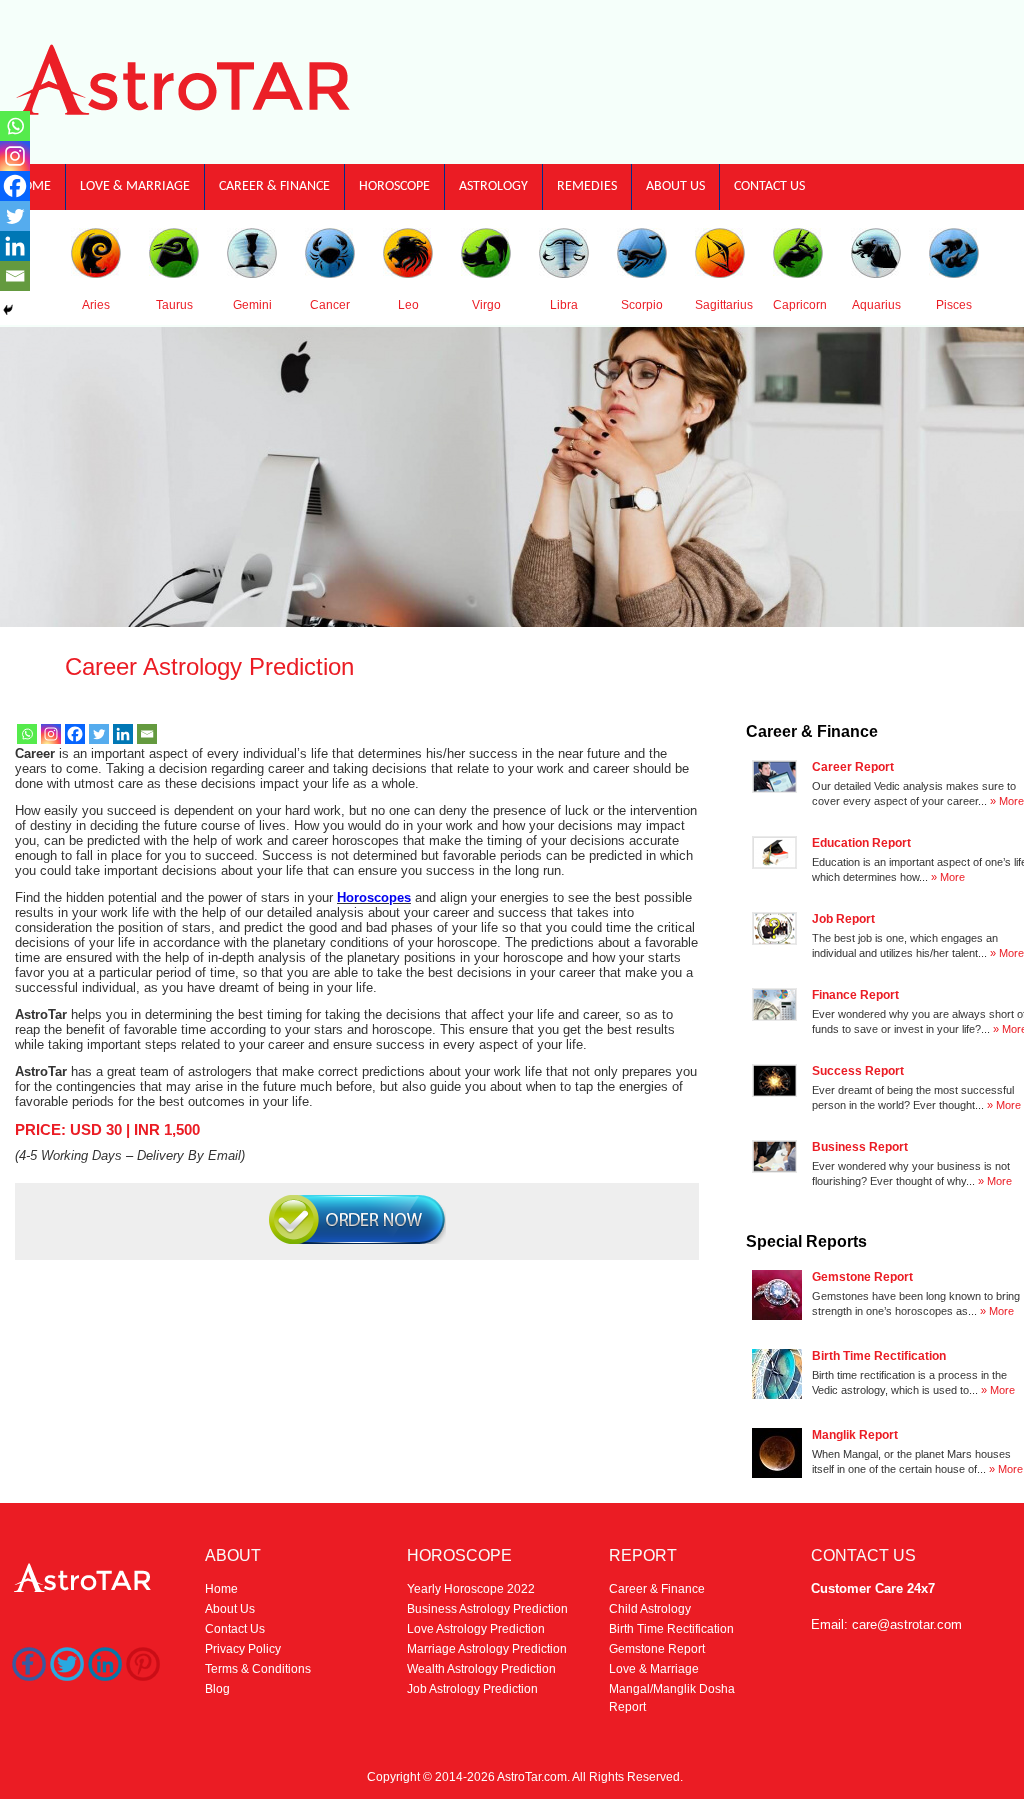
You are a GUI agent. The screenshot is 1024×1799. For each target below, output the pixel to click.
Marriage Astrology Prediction (487, 1649)
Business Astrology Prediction (487, 1609)
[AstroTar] (183, 113)
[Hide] (8, 310)
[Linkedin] (123, 734)
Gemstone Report (657, 1649)
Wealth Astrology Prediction (481, 1669)
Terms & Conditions (258, 1669)
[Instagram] (51, 734)
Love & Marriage (135, 186)
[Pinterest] (143, 1675)
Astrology (493, 186)
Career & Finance (274, 186)
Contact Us (769, 186)
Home (221, 1589)
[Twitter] (99, 734)
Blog (217, 1689)
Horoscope (394, 186)
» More (1007, 801)
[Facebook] (75, 734)
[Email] (147, 734)
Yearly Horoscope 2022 (471, 1589)
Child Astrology (650, 1609)
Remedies (587, 186)
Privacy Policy (243, 1649)
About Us (675, 186)
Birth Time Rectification (671, 1629)
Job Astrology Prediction (472, 1689)
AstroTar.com (532, 1777)
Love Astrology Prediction (476, 1629)
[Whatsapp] (27, 734)
